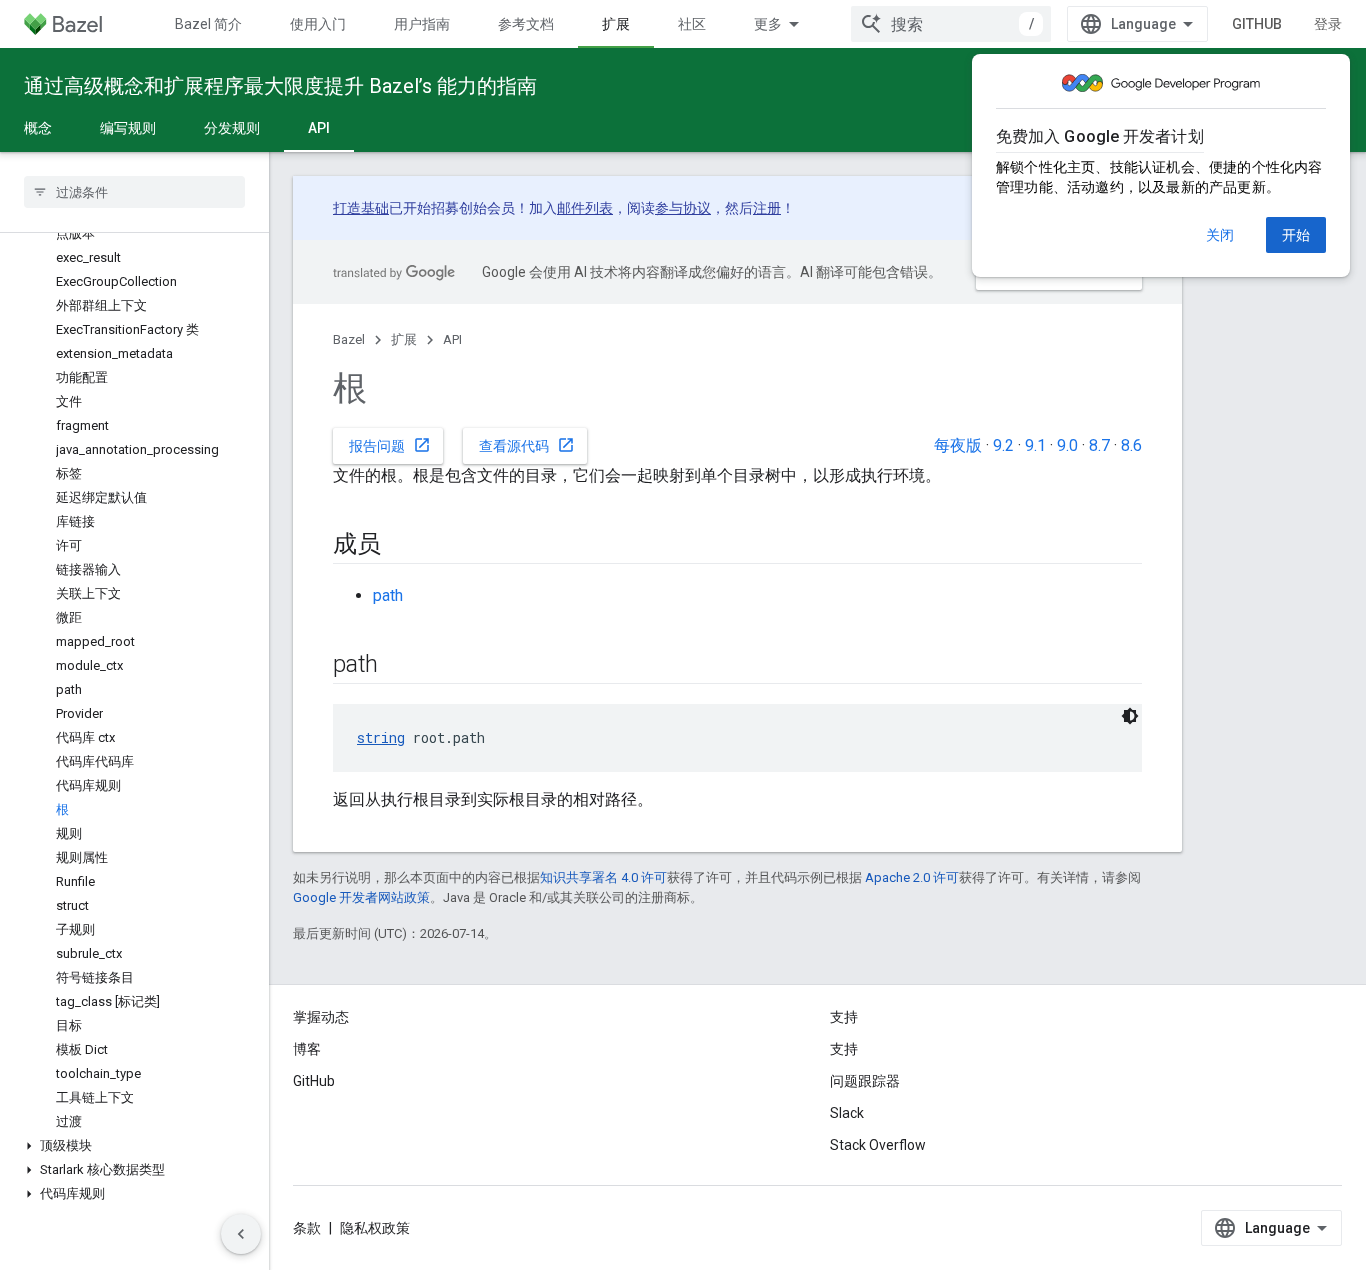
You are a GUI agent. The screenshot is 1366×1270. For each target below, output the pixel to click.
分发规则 (232, 128)
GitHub (1257, 24)
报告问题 (390, 445)
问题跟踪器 (865, 1081)
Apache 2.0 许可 (912, 877)
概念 (38, 128)
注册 (767, 208)
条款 (307, 1228)
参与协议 (683, 208)
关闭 (1220, 235)
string (381, 737)
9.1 (1035, 445)
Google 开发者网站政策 (361, 897)
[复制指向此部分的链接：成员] (401, 546)
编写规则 (128, 128)
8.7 (1099, 445)
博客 (307, 1049)
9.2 (1003, 445)
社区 (692, 24)
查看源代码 (527, 445)
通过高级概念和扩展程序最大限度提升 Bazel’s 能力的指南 (280, 86)
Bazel (349, 339)
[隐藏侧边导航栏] (241, 1234)
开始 (1296, 235)
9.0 (1067, 445)
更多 (768, 24)
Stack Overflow (878, 1145)
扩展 (616, 24)
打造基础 (361, 208)
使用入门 (318, 24)
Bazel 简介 (208, 24)
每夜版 (958, 445)
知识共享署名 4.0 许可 (603, 877)
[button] (134, 1146)
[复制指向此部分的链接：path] (398, 666)
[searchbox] (134, 192)
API (319, 128)
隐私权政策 (375, 1228)
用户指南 (422, 24)
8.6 (1131, 445)
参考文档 (526, 24)
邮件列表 (585, 208)
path (388, 595)
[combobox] (951, 24)
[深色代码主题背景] (1130, 716)
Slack (847, 1113)
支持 (844, 1049)
